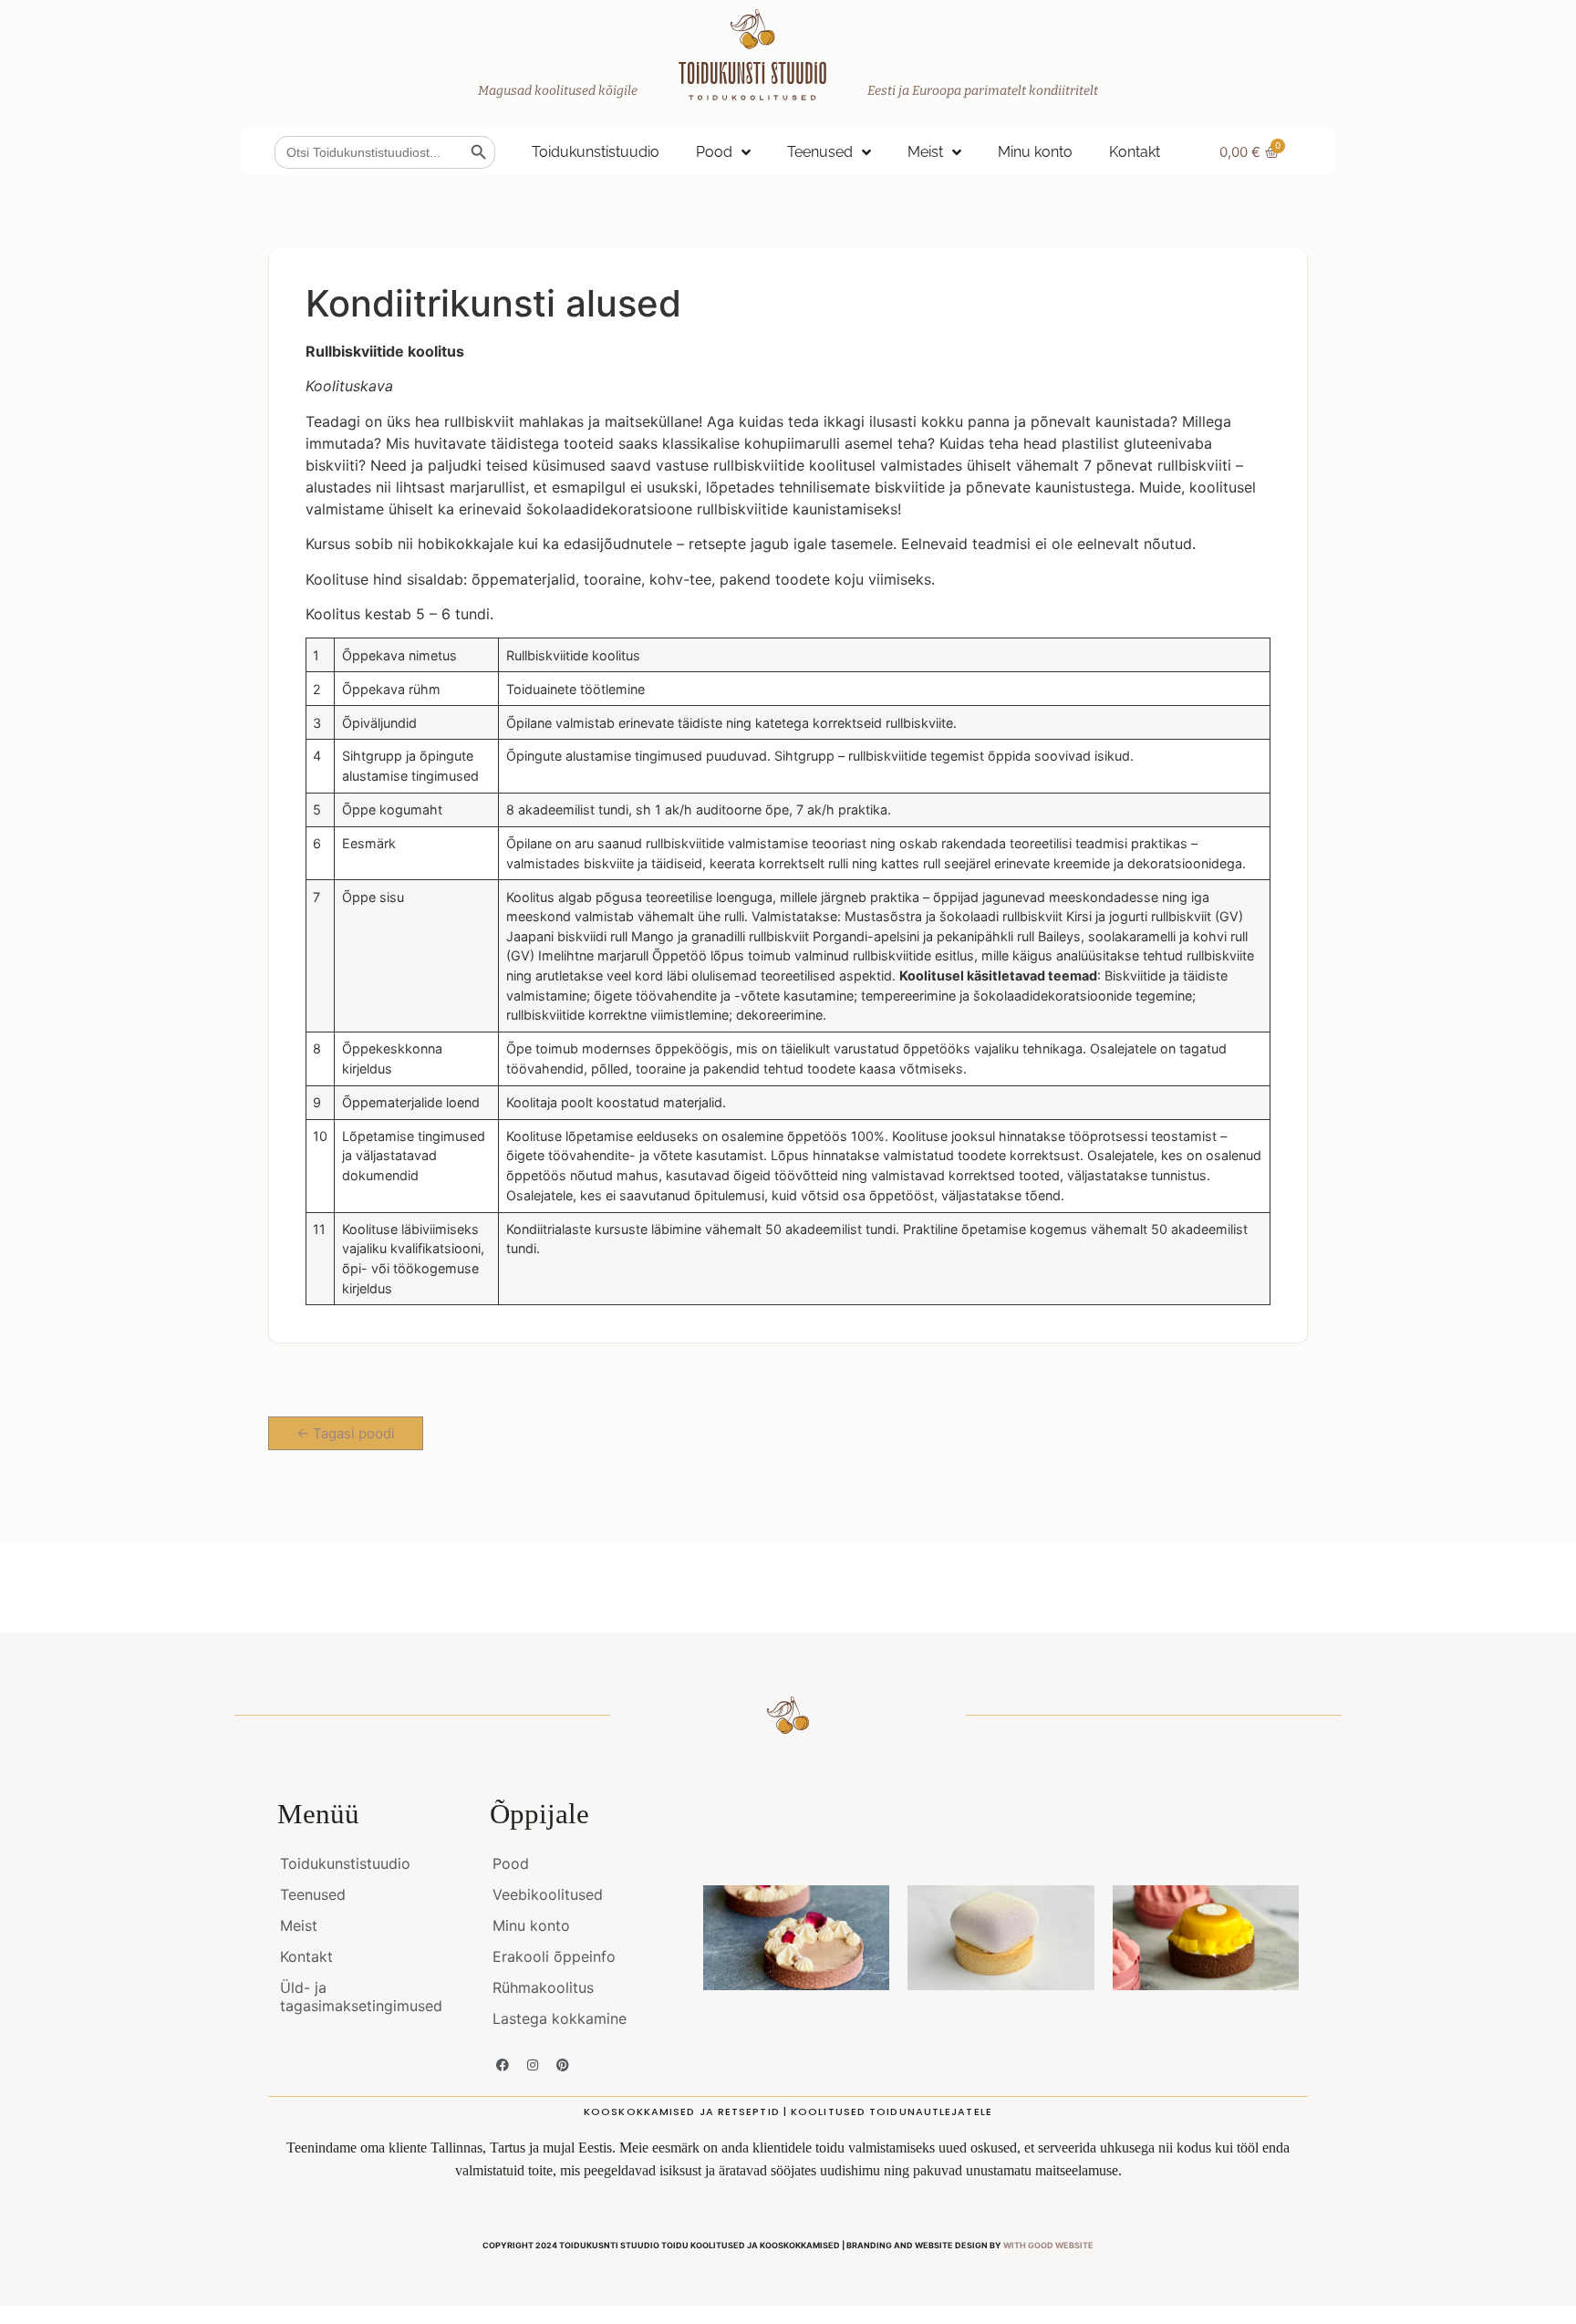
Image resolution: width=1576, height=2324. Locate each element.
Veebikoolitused (548, 1894)
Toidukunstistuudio (596, 152)
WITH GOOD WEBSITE (1048, 2245)
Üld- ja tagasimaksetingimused (361, 1997)
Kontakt (1135, 152)
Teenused (820, 152)
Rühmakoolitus (543, 1987)
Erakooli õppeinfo (554, 1956)
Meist (925, 152)
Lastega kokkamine (560, 2018)
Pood (714, 152)
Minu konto (1035, 152)
